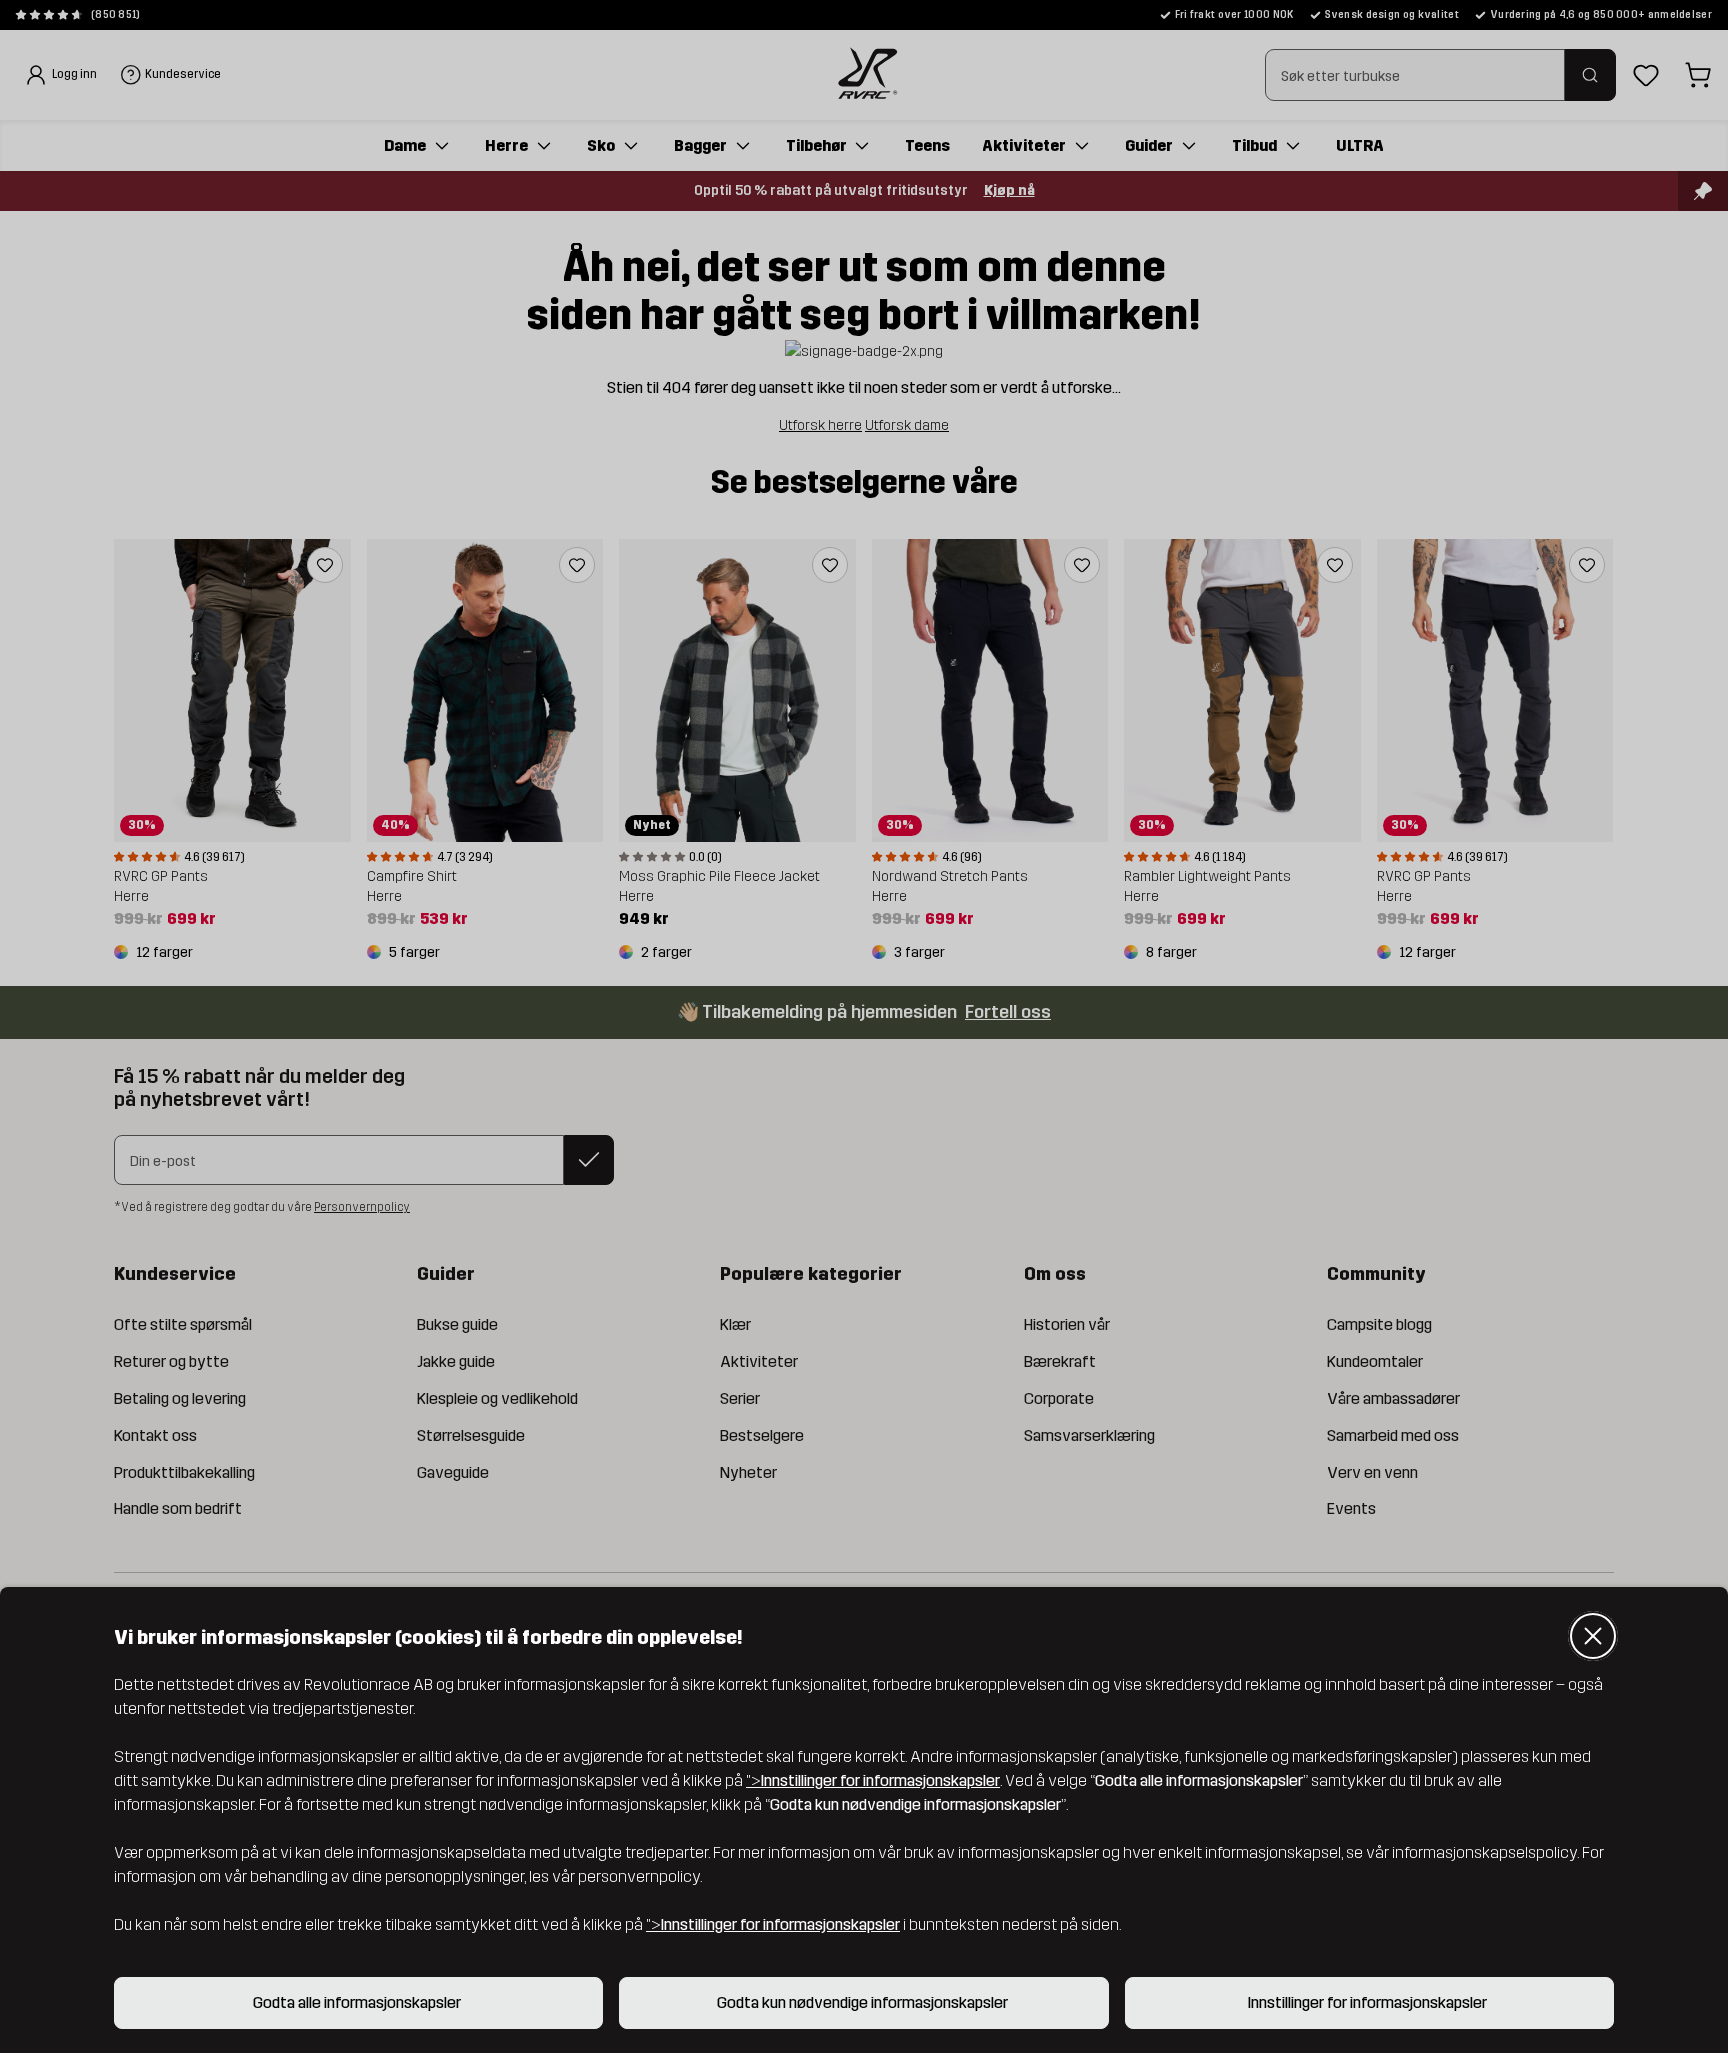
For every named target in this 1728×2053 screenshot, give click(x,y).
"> (873, 1780)
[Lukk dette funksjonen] (1593, 1636)
